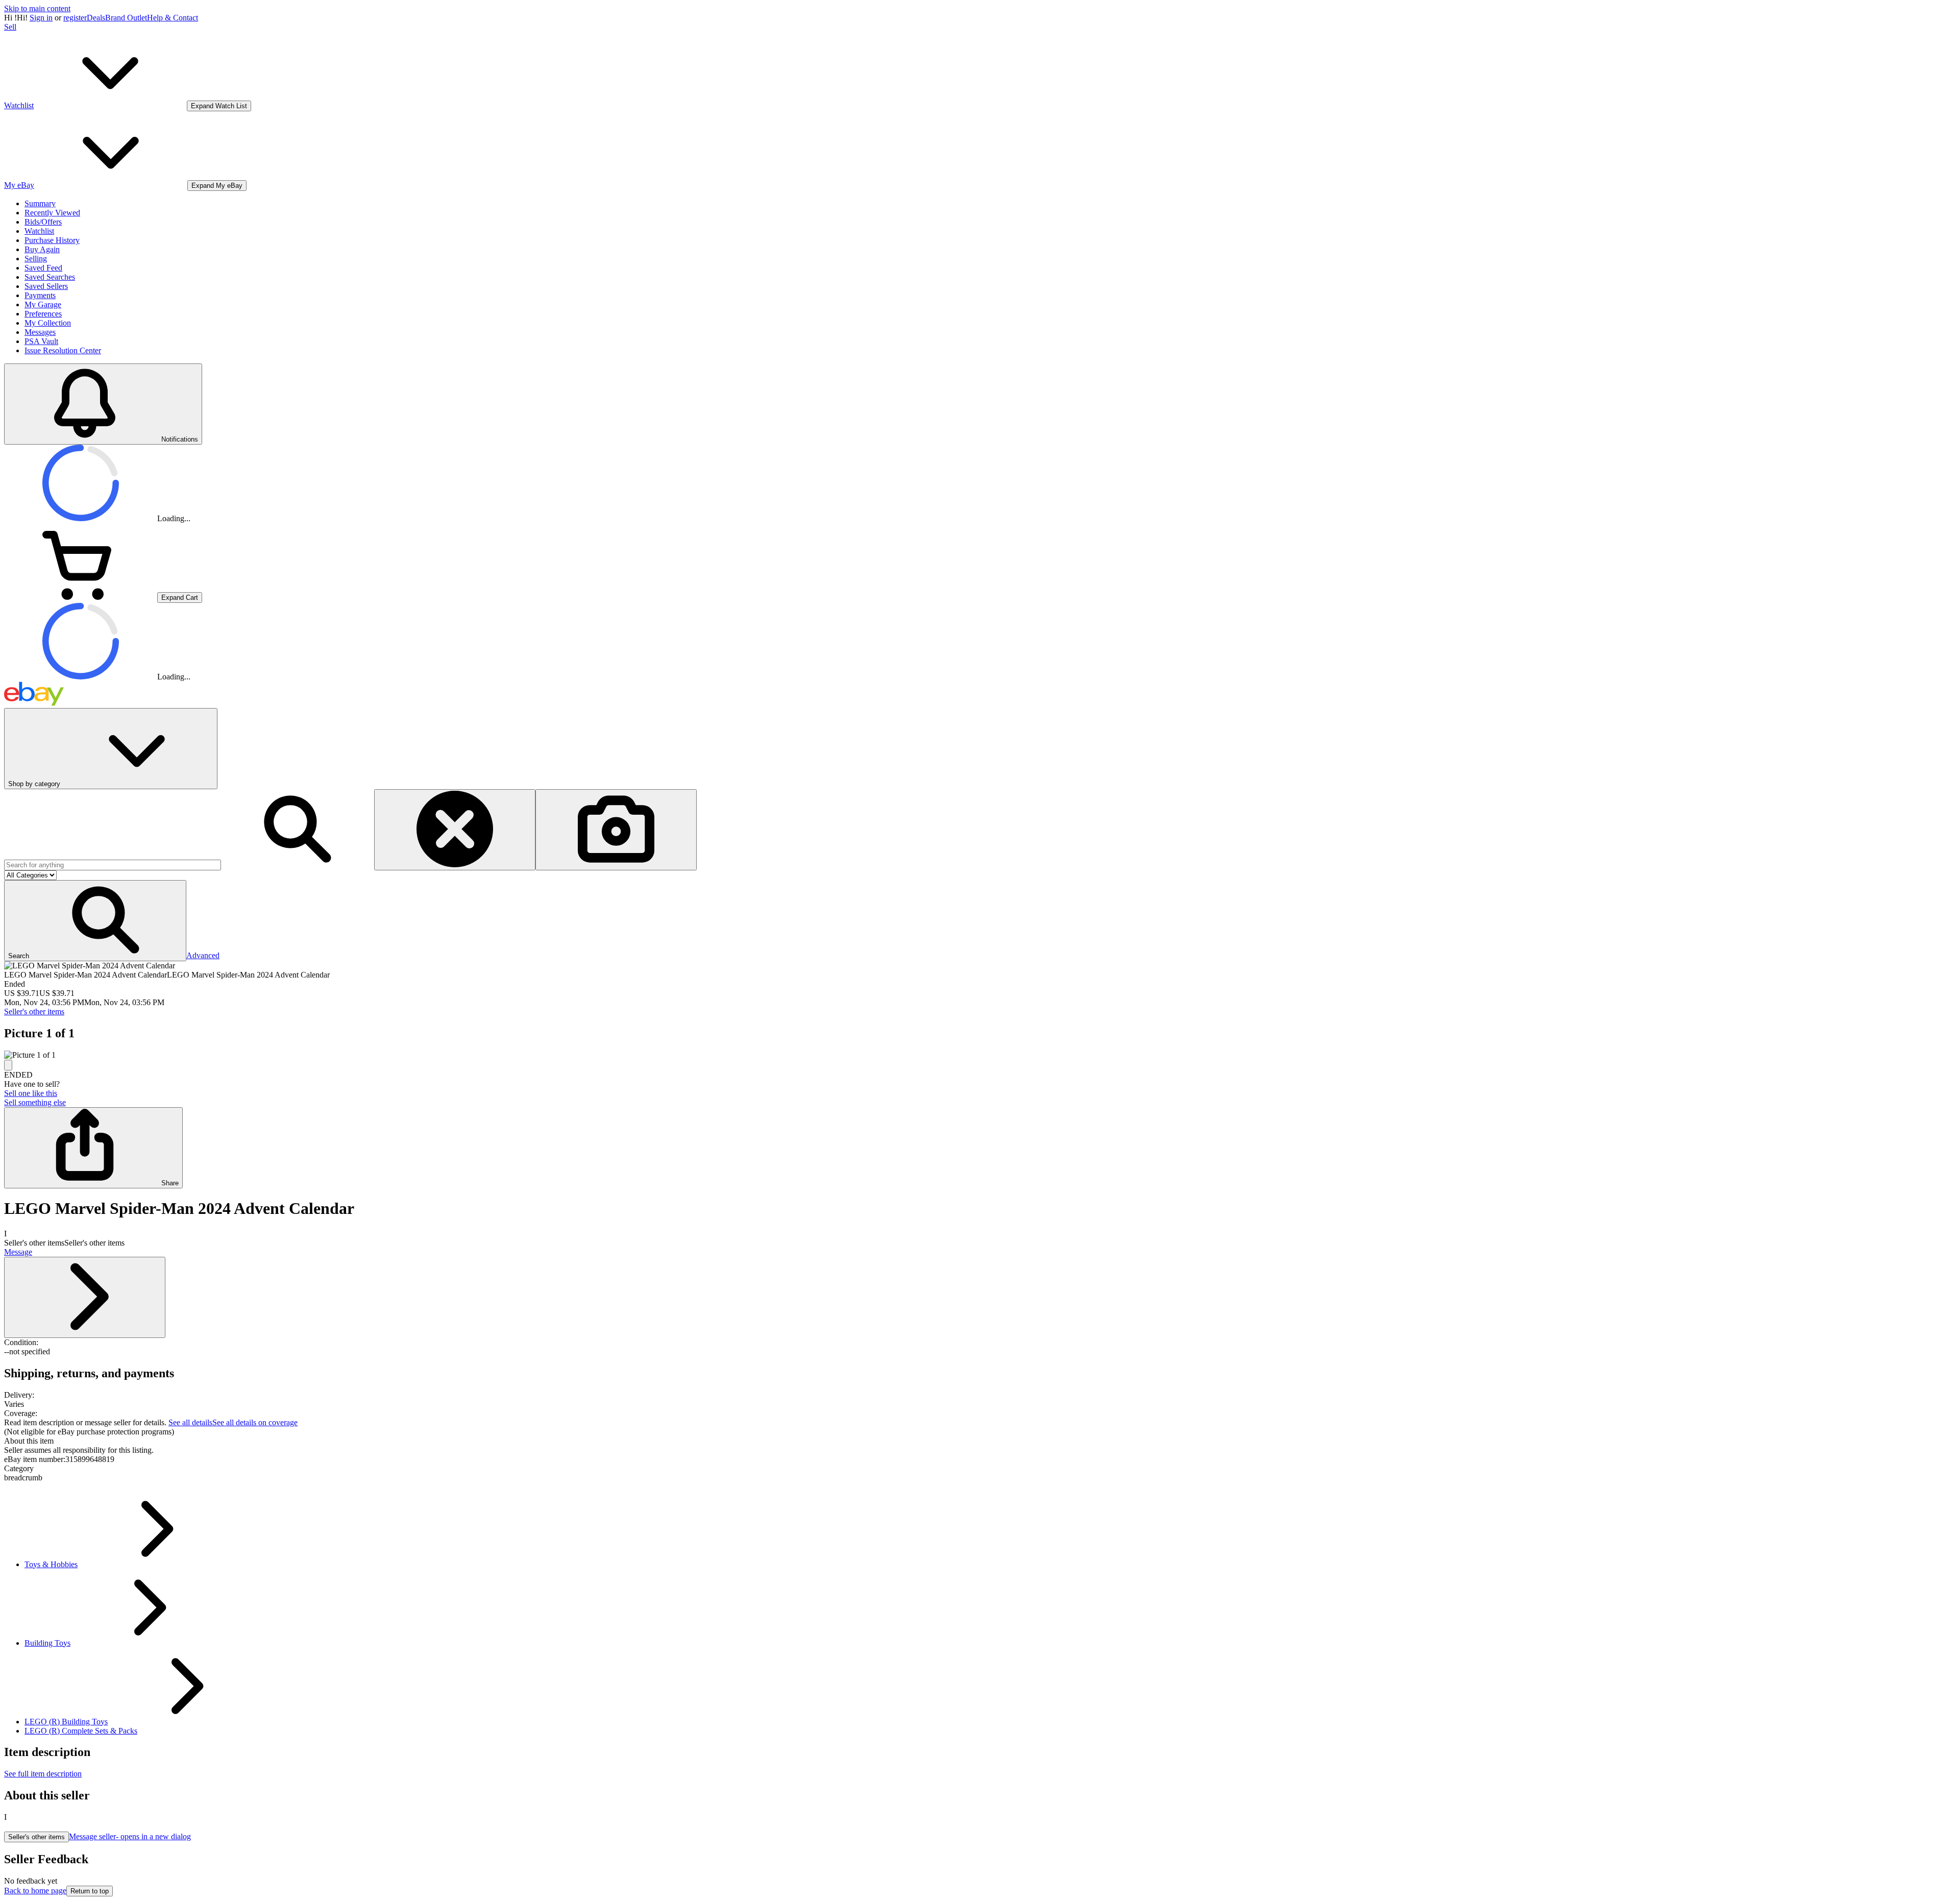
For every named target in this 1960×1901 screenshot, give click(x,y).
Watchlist (39, 231)
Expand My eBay (217, 186)
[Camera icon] (616, 830)
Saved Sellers (46, 286)
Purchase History (52, 240)
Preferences (43, 314)
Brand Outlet (126, 18)
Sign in (41, 18)
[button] (95, 921)
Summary (40, 203)
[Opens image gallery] (8, 1065)
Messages (40, 332)
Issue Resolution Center (63, 350)
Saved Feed (43, 268)
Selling (36, 259)
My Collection (48, 323)
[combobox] (113, 865)
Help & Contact (173, 18)
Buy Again (42, 249)
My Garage (43, 304)
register (75, 18)
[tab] (980, 1441)
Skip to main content (37, 8)
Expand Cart (180, 598)
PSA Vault (41, 341)
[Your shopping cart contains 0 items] (81, 597)
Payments (40, 295)
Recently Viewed (52, 213)
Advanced (203, 955)
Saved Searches (50, 277)
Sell (10, 27)
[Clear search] (455, 830)
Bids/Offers (43, 222)
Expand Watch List (219, 106)
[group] (980, 1055)
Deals (96, 18)
